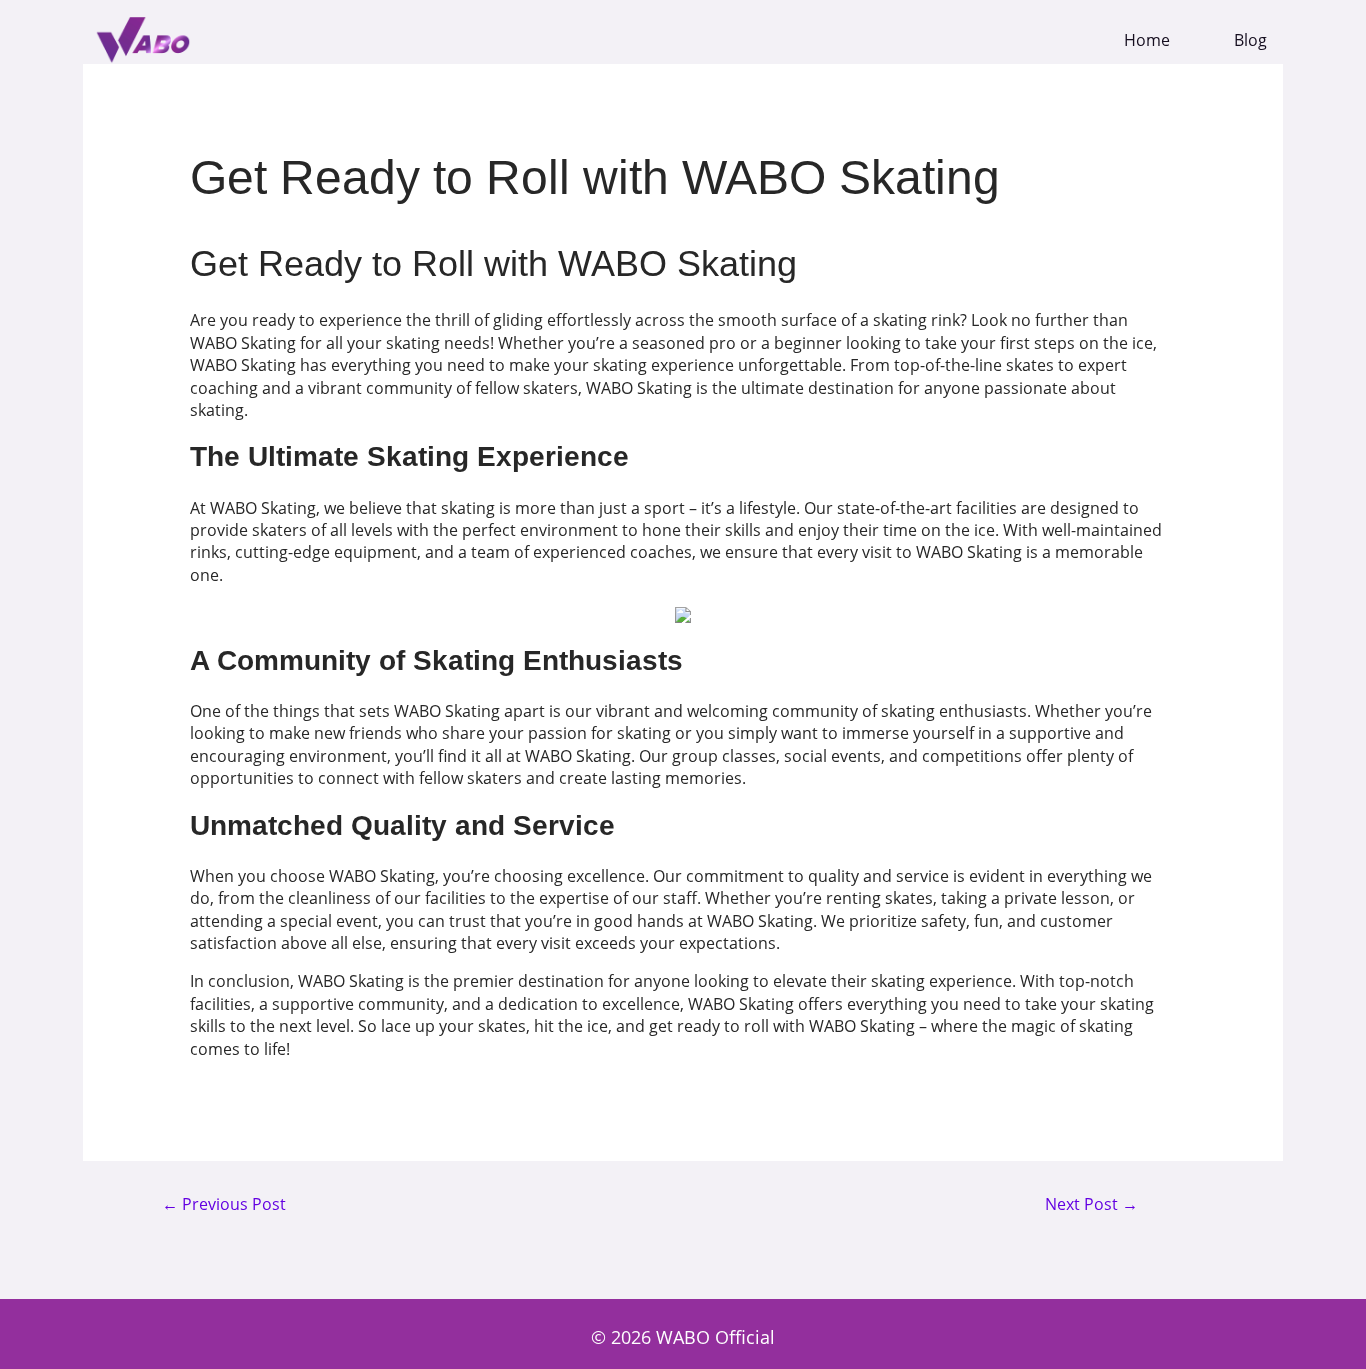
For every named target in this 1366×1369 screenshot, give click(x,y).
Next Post (1091, 1205)
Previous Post (224, 1205)
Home (1147, 40)
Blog (1250, 40)
